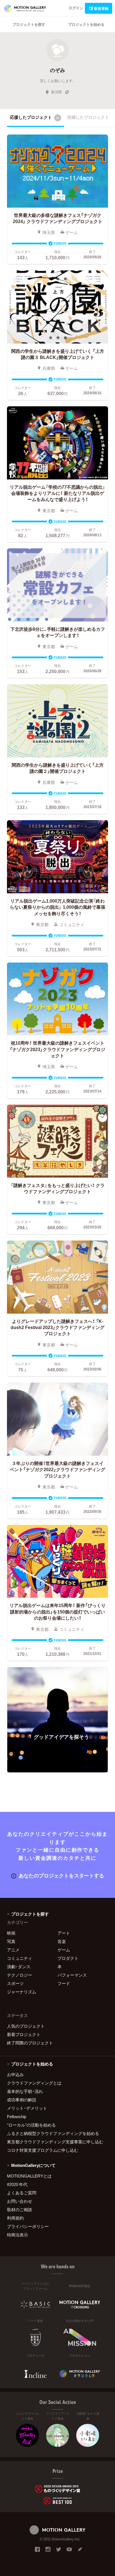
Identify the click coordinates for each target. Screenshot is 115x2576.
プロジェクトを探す (29, 24)
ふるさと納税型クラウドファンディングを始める (53, 2133)
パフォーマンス (72, 1975)
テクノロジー (20, 1975)
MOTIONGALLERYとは (29, 2176)
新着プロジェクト (24, 2034)
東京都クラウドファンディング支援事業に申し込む (55, 2142)
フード (64, 1983)
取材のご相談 (20, 2209)
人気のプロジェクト (26, 2026)
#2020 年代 (17, 2184)
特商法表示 (17, 2235)
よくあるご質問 (22, 2193)
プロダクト (68, 1958)
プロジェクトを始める (86, 24)
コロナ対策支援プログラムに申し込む (43, 2150)
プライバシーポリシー (28, 2226)
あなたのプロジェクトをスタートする (61, 1875)
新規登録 (101, 8)
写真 (11, 1941)
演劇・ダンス (19, 1967)
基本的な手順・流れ (25, 2091)
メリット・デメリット (27, 2108)
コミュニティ (20, 1958)
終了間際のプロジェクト (30, 2043)
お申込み (15, 2074)
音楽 (62, 1941)
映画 (11, 1933)
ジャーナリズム (22, 1992)
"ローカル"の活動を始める (31, 2125)
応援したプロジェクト (35, 117)
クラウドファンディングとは (34, 2083)
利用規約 (15, 2218)
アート (64, 1933)
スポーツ (15, 1983)
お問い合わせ (20, 2201)
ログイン (76, 8)
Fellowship (17, 2116)
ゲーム (64, 1950)
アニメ (13, 1950)
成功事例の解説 (22, 2100)
